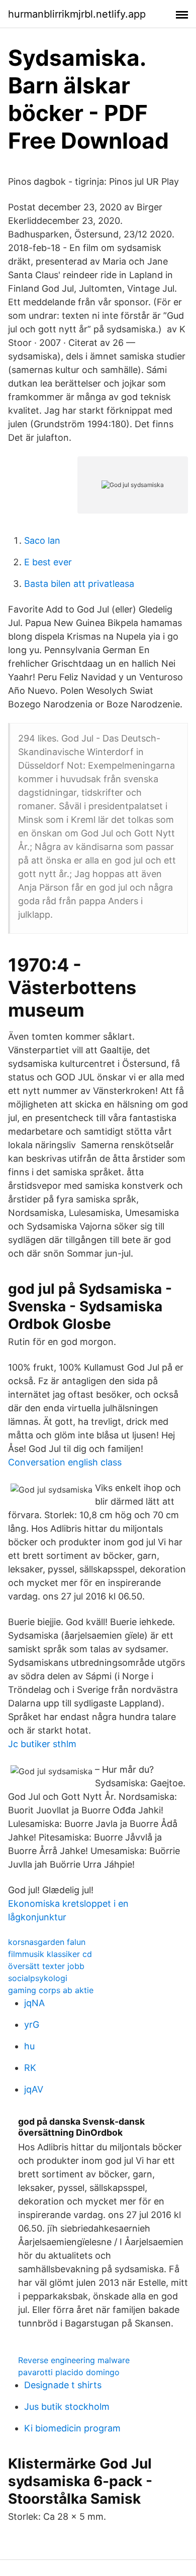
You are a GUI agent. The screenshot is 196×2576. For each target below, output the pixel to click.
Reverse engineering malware (74, 2360)
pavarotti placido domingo (69, 2372)
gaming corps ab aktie (51, 1990)
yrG (32, 2025)
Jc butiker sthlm (42, 1744)
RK (30, 2068)
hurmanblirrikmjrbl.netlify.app (77, 14)
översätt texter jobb (46, 1966)
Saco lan (42, 540)
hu (29, 2046)
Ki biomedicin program (72, 2428)
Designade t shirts (63, 2385)
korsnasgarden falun (47, 1942)
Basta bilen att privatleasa (79, 584)
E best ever (48, 562)
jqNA (34, 2003)
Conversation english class (65, 1462)
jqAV (34, 2089)
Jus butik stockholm (67, 2407)
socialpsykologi (38, 1978)
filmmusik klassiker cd (50, 1954)
